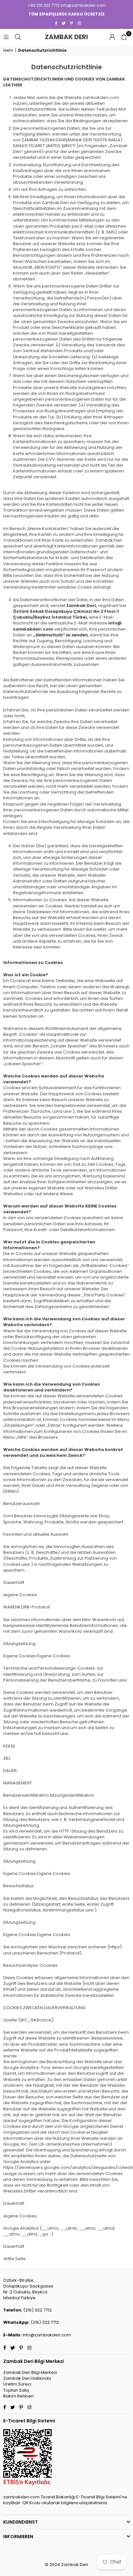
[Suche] (18, 37)
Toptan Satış (16, 2390)
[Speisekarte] (6, 37)
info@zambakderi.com (47, 2335)
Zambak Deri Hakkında (27, 2378)
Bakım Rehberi (18, 2396)
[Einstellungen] (112, 37)
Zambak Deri (75, 37)
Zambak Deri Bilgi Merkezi (30, 2372)
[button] (124, 37)
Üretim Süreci (17, 2384)
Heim (8, 50)
